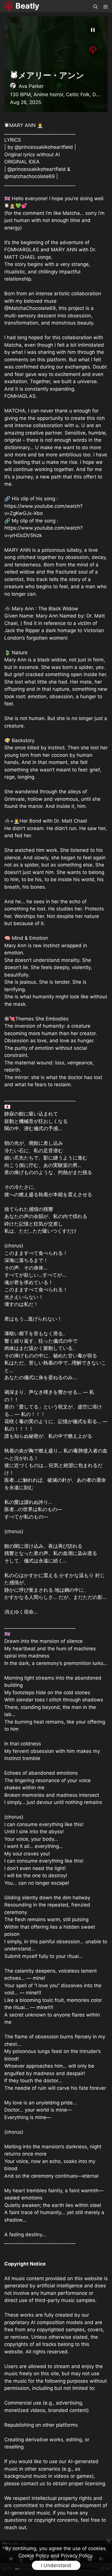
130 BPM (20, 94)
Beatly (27, 6)
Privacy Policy (77, 2556)
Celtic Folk (78, 94)
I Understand (56, 2565)
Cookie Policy (34, 2556)
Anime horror (48, 94)
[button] (95, 6)
